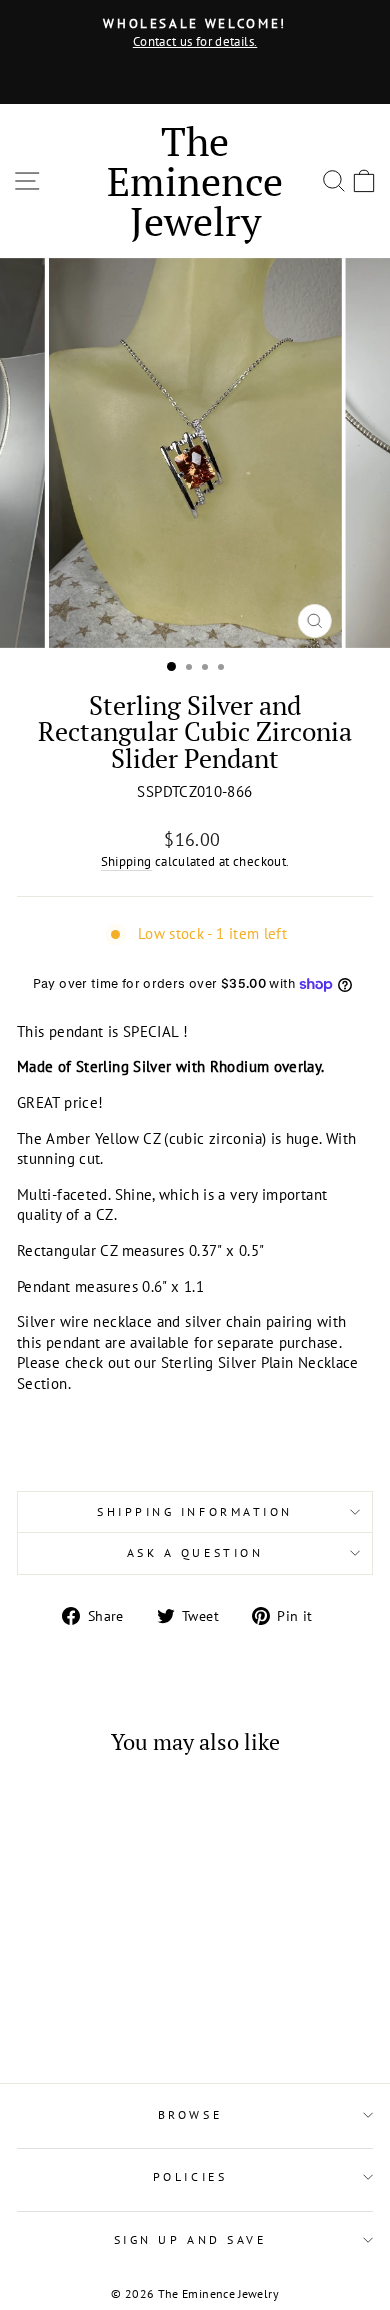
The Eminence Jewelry (195, 180)
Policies (190, 2176)
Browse (190, 2114)
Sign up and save (190, 2239)
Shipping (126, 861)
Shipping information (195, 1511)
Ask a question (195, 1552)
